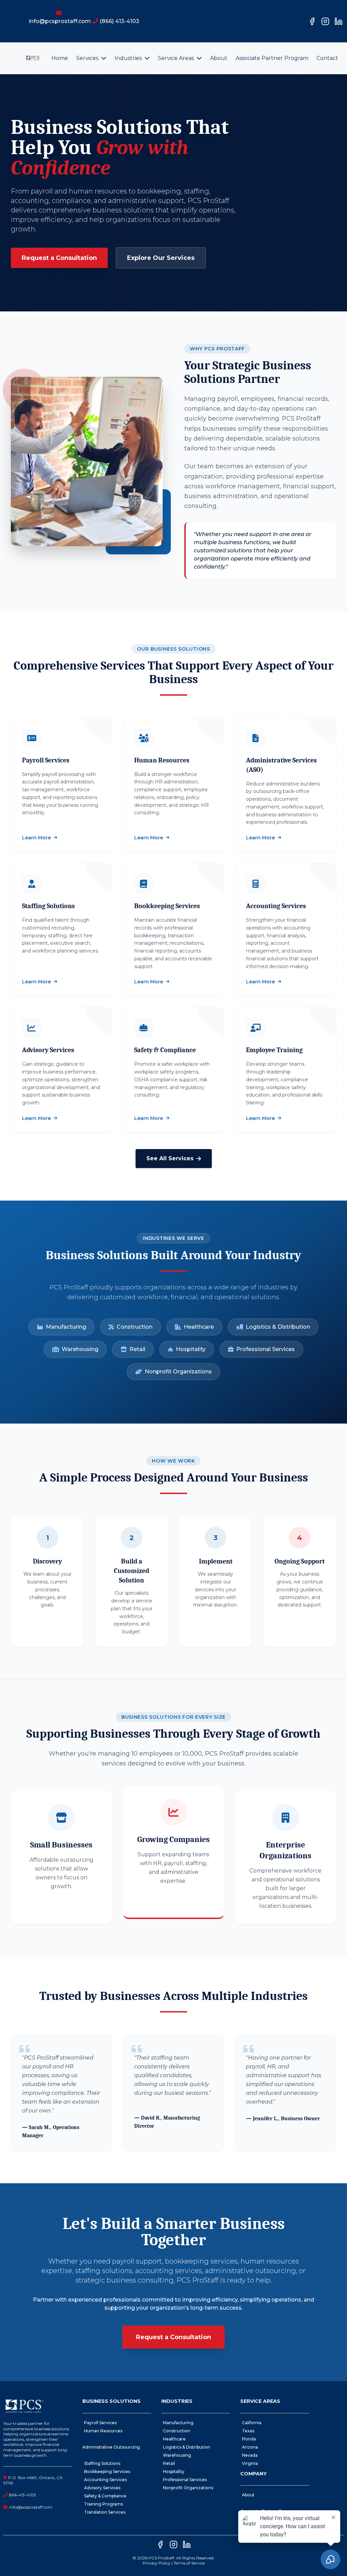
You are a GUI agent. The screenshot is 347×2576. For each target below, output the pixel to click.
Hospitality (191, 1349)
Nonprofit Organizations (178, 1372)
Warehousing (80, 1349)
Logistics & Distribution (278, 1327)
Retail (137, 1349)
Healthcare (199, 1327)
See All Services (170, 1158)
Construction (135, 1327)
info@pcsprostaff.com (31, 2507)
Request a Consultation (59, 258)
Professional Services (266, 1349)
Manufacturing (66, 1327)
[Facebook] (312, 21)
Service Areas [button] (177, 58)
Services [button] (88, 58)
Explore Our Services (161, 258)
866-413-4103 (23, 2495)
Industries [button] (129, 58)
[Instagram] (325, 21)
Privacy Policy (157, 2563)
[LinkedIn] (339, 21)
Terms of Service (189, 2563)
